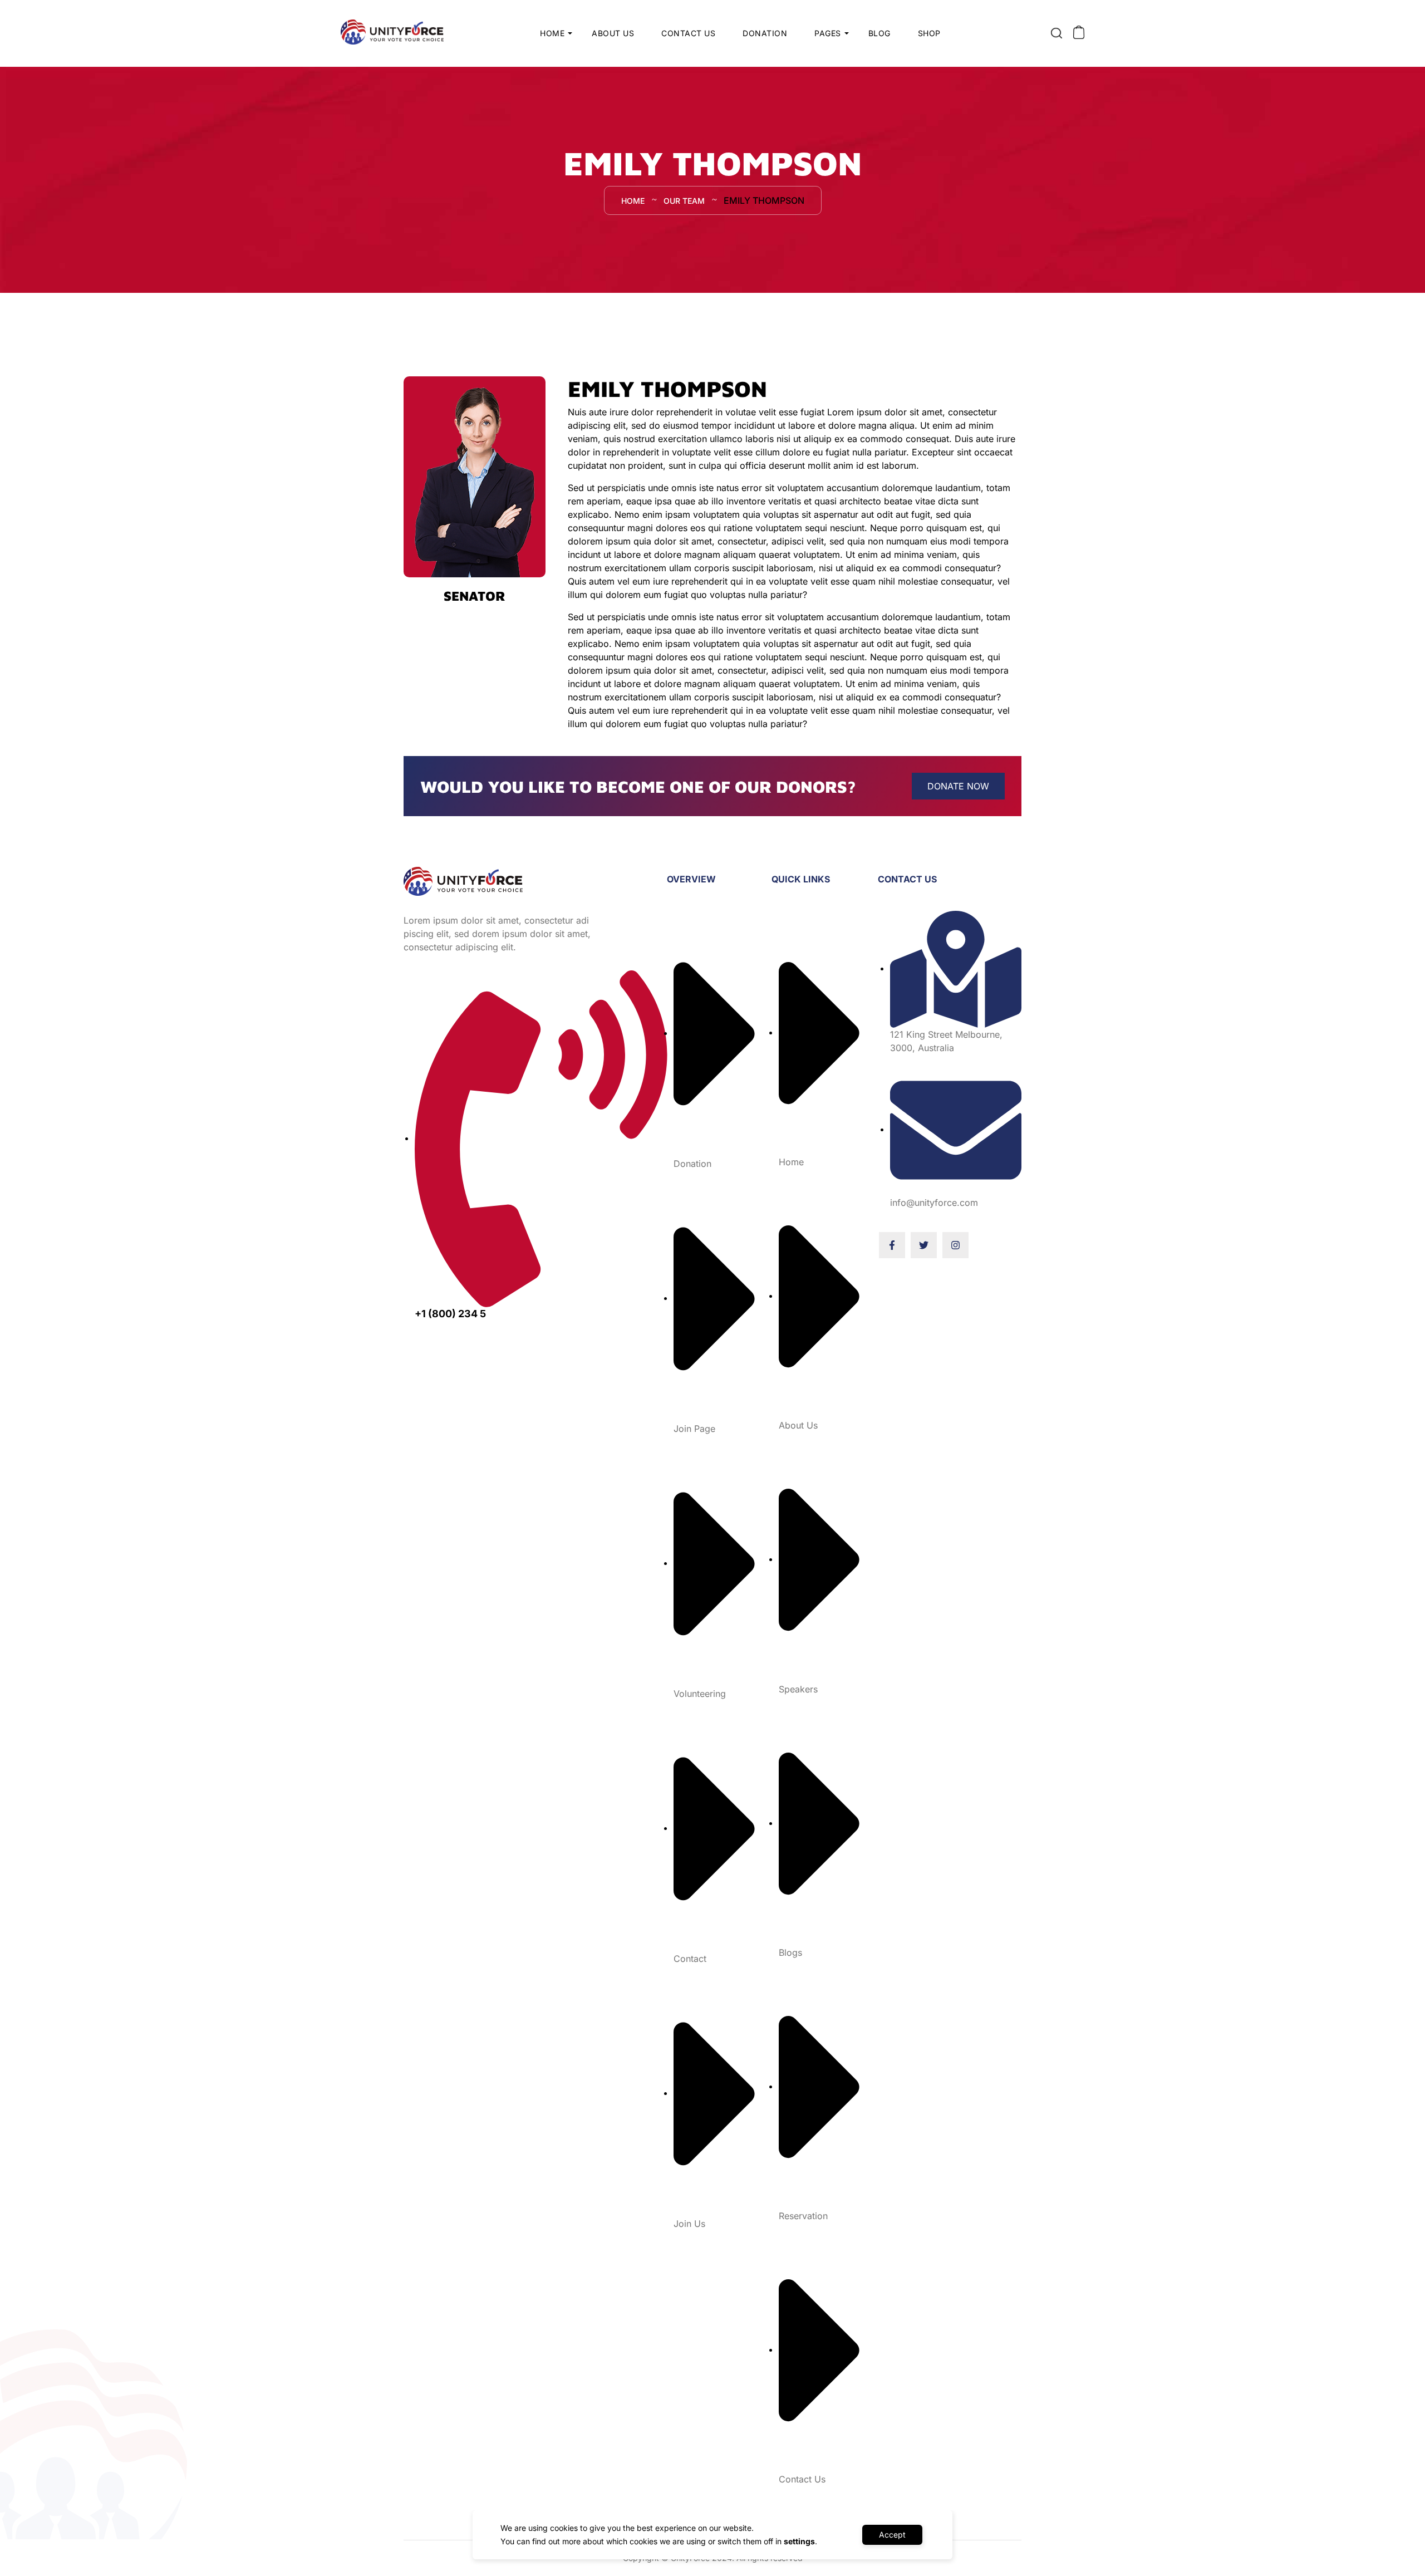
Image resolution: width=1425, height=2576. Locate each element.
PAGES (828, 33)
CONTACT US (688, 33)
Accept (892, 2535)
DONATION (765, 33)
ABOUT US (613, 33)
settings (799, 2541)
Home (633, 201)
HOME (552, 33)
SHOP (929, 33)
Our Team (684, 201)
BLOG (879, 33)
